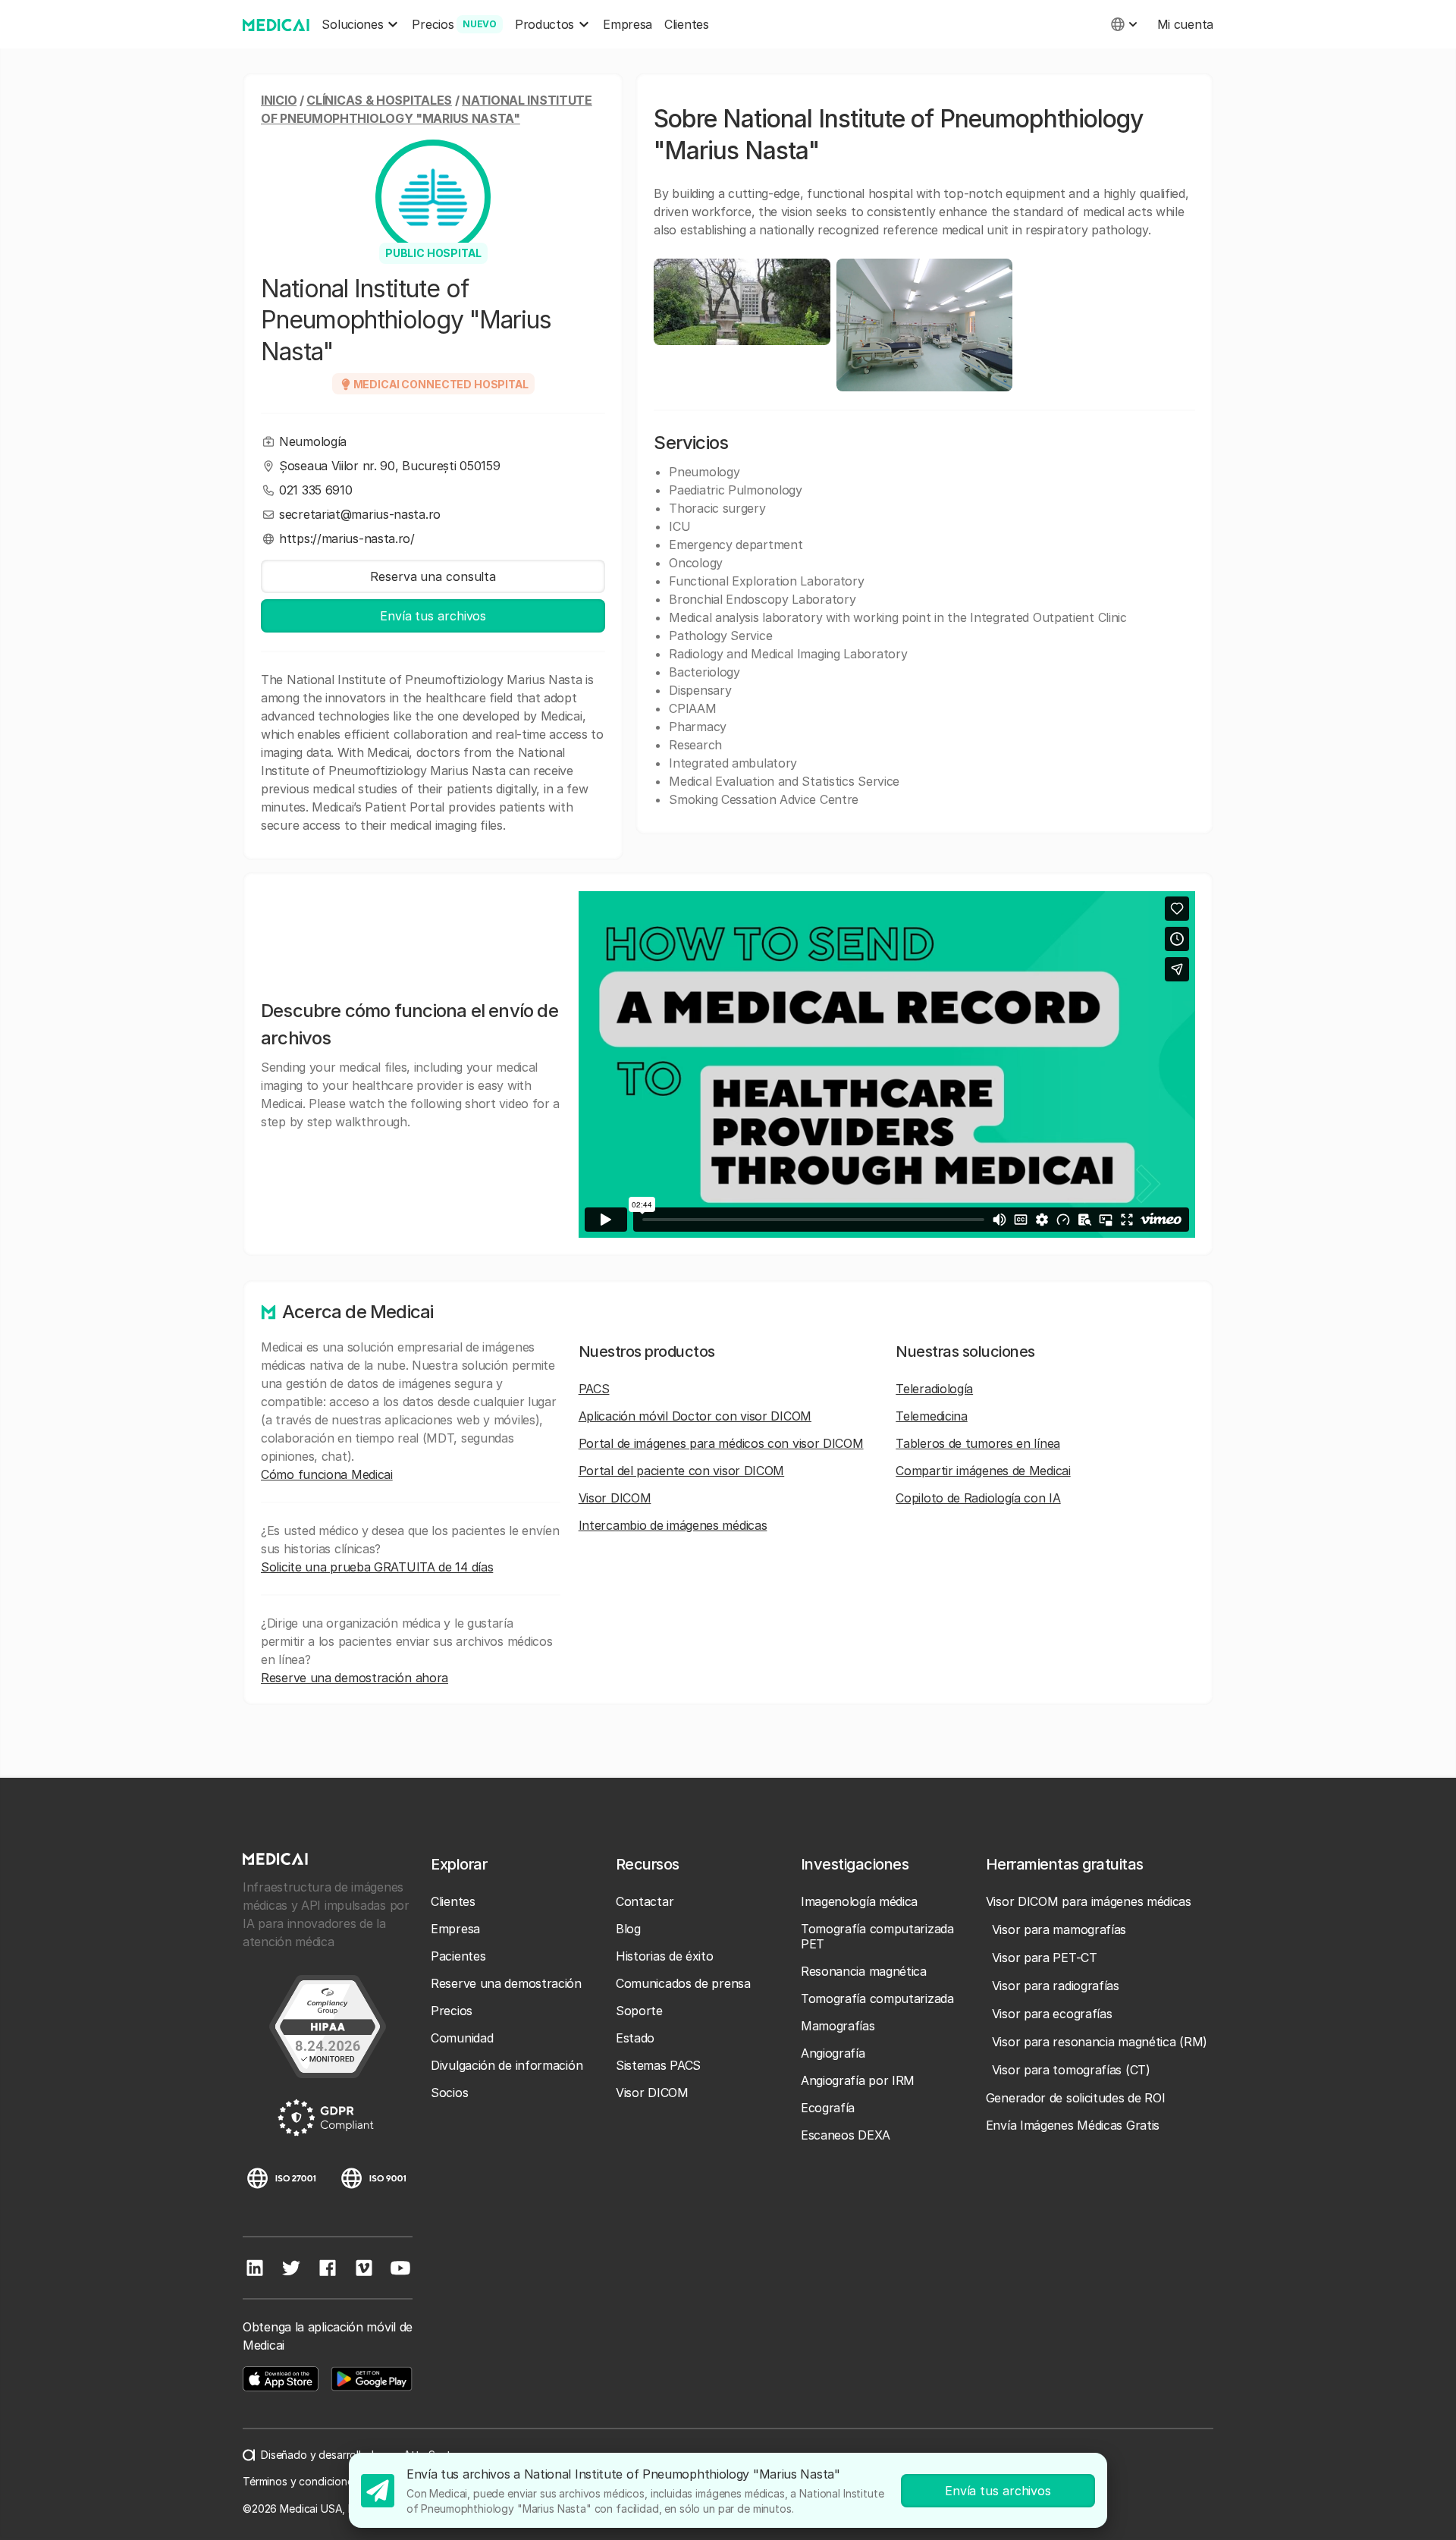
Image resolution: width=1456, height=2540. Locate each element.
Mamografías (838, 2026)
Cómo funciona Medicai (327, 1474)
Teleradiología (934, 1389)
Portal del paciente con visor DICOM (682, 1471)
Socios (449, 2093)
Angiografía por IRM (858, 2080)
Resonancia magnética (864, 1971)
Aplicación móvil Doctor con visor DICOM (695, 1416)
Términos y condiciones (301, 2481)
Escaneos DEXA (846, 2135)
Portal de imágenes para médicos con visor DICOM (721, 1443)
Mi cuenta (1185, 24)
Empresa (628, 24)
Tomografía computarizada (877, 1998)
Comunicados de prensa (683, 1983)
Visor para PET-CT (1045, 1958)
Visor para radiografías (1056, 1986)
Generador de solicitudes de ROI (1076, 2098)
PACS (594, 1389)
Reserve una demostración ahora (355, 1678)
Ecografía (828, 2108)
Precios (452, 2011)
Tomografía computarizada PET (877, 1936)
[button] (361, 25)
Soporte (639, 2011)
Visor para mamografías (1059, 1929)
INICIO (279, 100)
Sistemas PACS (658, 2065)
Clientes (687, 24)
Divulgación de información (507, 2065)
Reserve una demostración (506, 1983)
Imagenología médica (859, 1901)
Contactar (645, 1901)
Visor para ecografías (1052, 2014)
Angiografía (833, 2053)
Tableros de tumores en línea (978, 1443)
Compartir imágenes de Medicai (983, 1471)
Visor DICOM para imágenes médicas (1089, 1901)
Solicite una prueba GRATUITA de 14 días (377, 1567)
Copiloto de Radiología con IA (978, 1498)
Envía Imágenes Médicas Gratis (1073, 2125)
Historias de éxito (665, 1956)
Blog (628, 1929)
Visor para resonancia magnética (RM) (1100, 2042)
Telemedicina (931, 1416)
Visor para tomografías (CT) (1071, 2070)
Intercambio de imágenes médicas (673, 1525)
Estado (635, 2038)
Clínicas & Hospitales (379, 100)
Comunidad (462, 2038)
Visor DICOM (615, 1498)
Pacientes (458, 1956)
